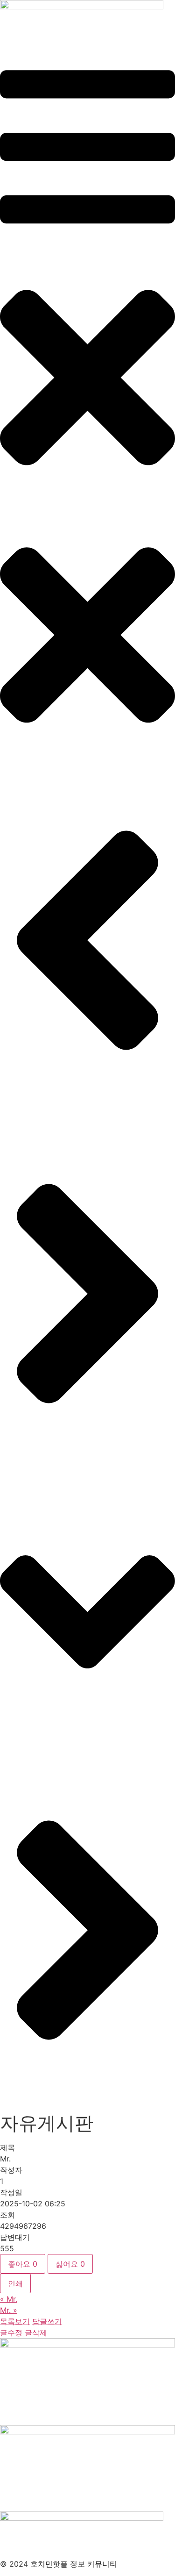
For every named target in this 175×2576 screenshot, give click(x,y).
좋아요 (23, 2264)
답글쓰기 (47, 2321)
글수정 (11, 2333)
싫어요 (70, 2264)
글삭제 (36, 2333)
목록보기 (15, 2321)
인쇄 (15, 2283)
